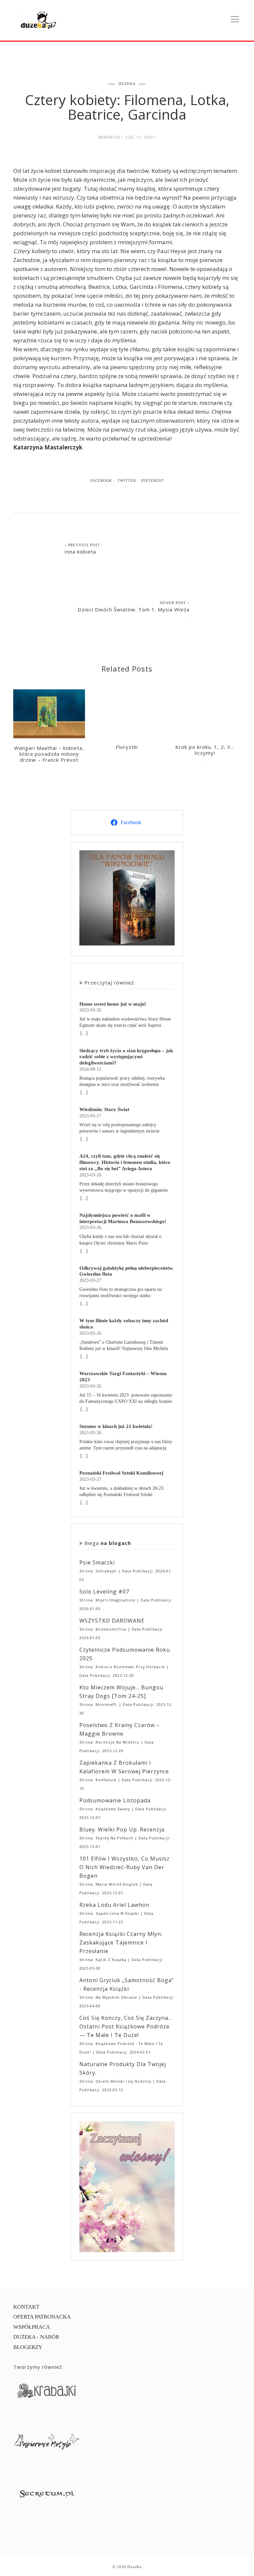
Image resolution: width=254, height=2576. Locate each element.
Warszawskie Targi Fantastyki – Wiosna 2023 (123, 1376)
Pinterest (152, 481)
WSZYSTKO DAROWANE (112, 1621)
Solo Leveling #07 (104, 1592)
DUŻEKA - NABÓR (36, 2337)
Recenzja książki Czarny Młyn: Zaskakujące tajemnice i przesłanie (121, 1942)
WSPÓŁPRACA (32, 2327)
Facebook (101, 481)
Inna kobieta (80, 552)
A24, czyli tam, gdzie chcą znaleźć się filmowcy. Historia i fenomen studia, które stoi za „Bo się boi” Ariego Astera (125, 1162)
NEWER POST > (175, 603)
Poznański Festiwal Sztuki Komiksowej (121, 1473)
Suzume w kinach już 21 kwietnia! (116, 1426)
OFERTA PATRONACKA (42, 2317)
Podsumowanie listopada (115, 1800)
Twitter (127, 481)
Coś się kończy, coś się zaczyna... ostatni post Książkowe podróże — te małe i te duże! (126, 2026)
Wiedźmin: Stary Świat (104, 1109)
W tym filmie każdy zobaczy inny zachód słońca (124, 1324)
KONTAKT (26, 2307)
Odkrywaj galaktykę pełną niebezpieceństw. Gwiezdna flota (127, 1271)
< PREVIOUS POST (82, 545)
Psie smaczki (97, 1562)
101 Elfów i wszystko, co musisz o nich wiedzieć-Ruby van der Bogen (125, 1867)
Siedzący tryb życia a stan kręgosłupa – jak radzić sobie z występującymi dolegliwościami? (126, 1057)
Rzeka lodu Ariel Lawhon (114, 1905)
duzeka (127, 84)
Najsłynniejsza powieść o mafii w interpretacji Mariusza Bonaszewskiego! (123, 1218)
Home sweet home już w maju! (113, 1004)
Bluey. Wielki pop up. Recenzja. (123, 1829)
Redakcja (109, 137)
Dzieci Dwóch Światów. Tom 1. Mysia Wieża (134, 609)
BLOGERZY (28, 2347)
